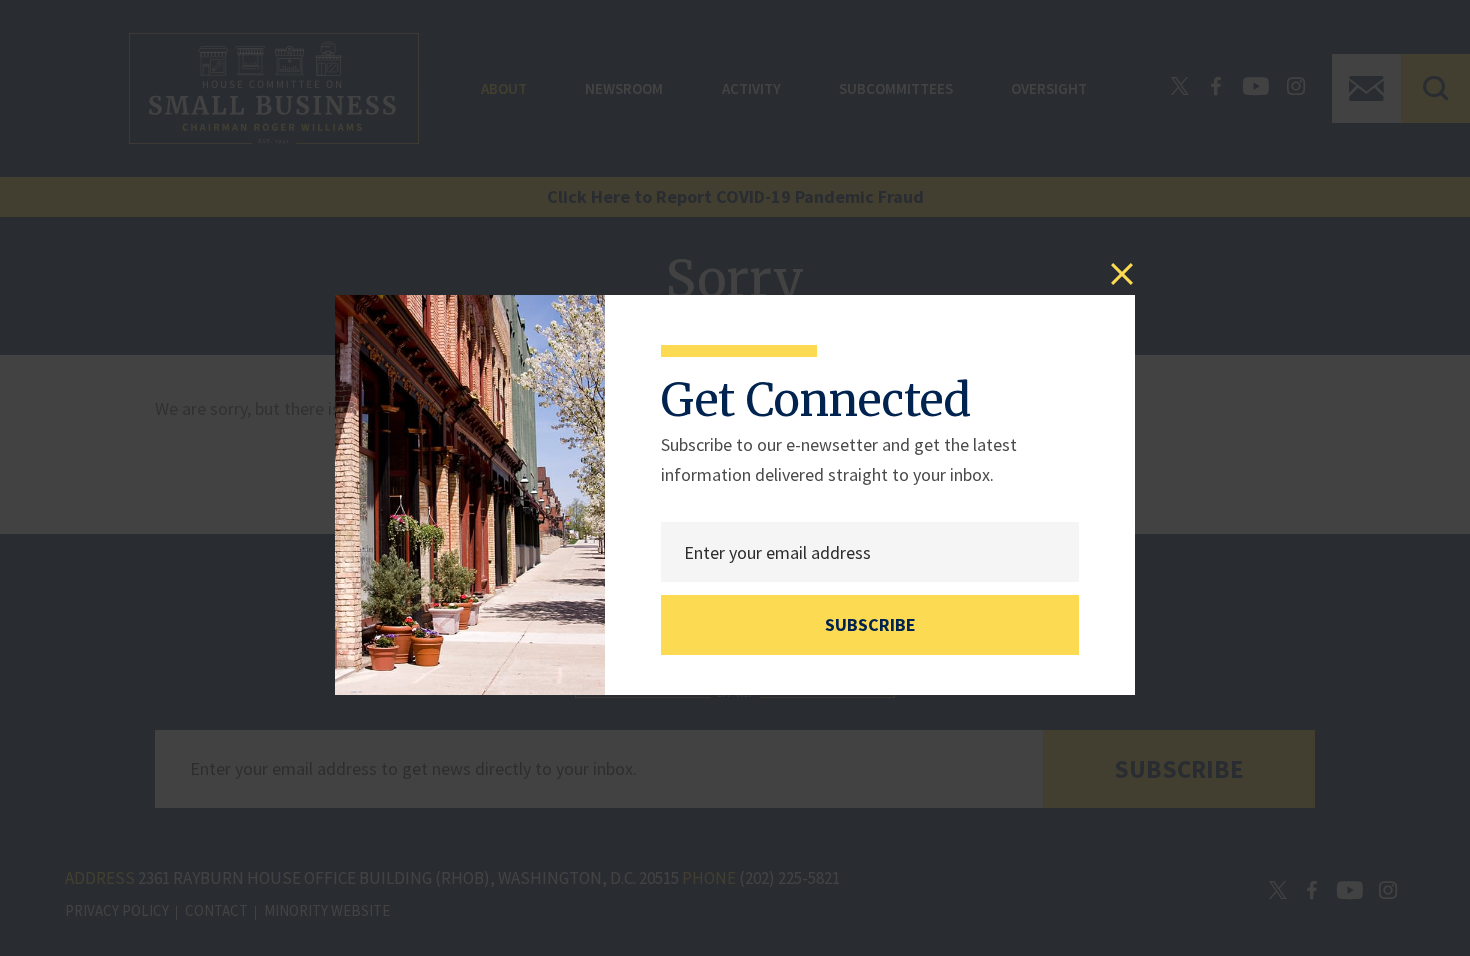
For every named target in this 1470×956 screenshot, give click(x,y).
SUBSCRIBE (870, 624)
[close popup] (1122, 274)
